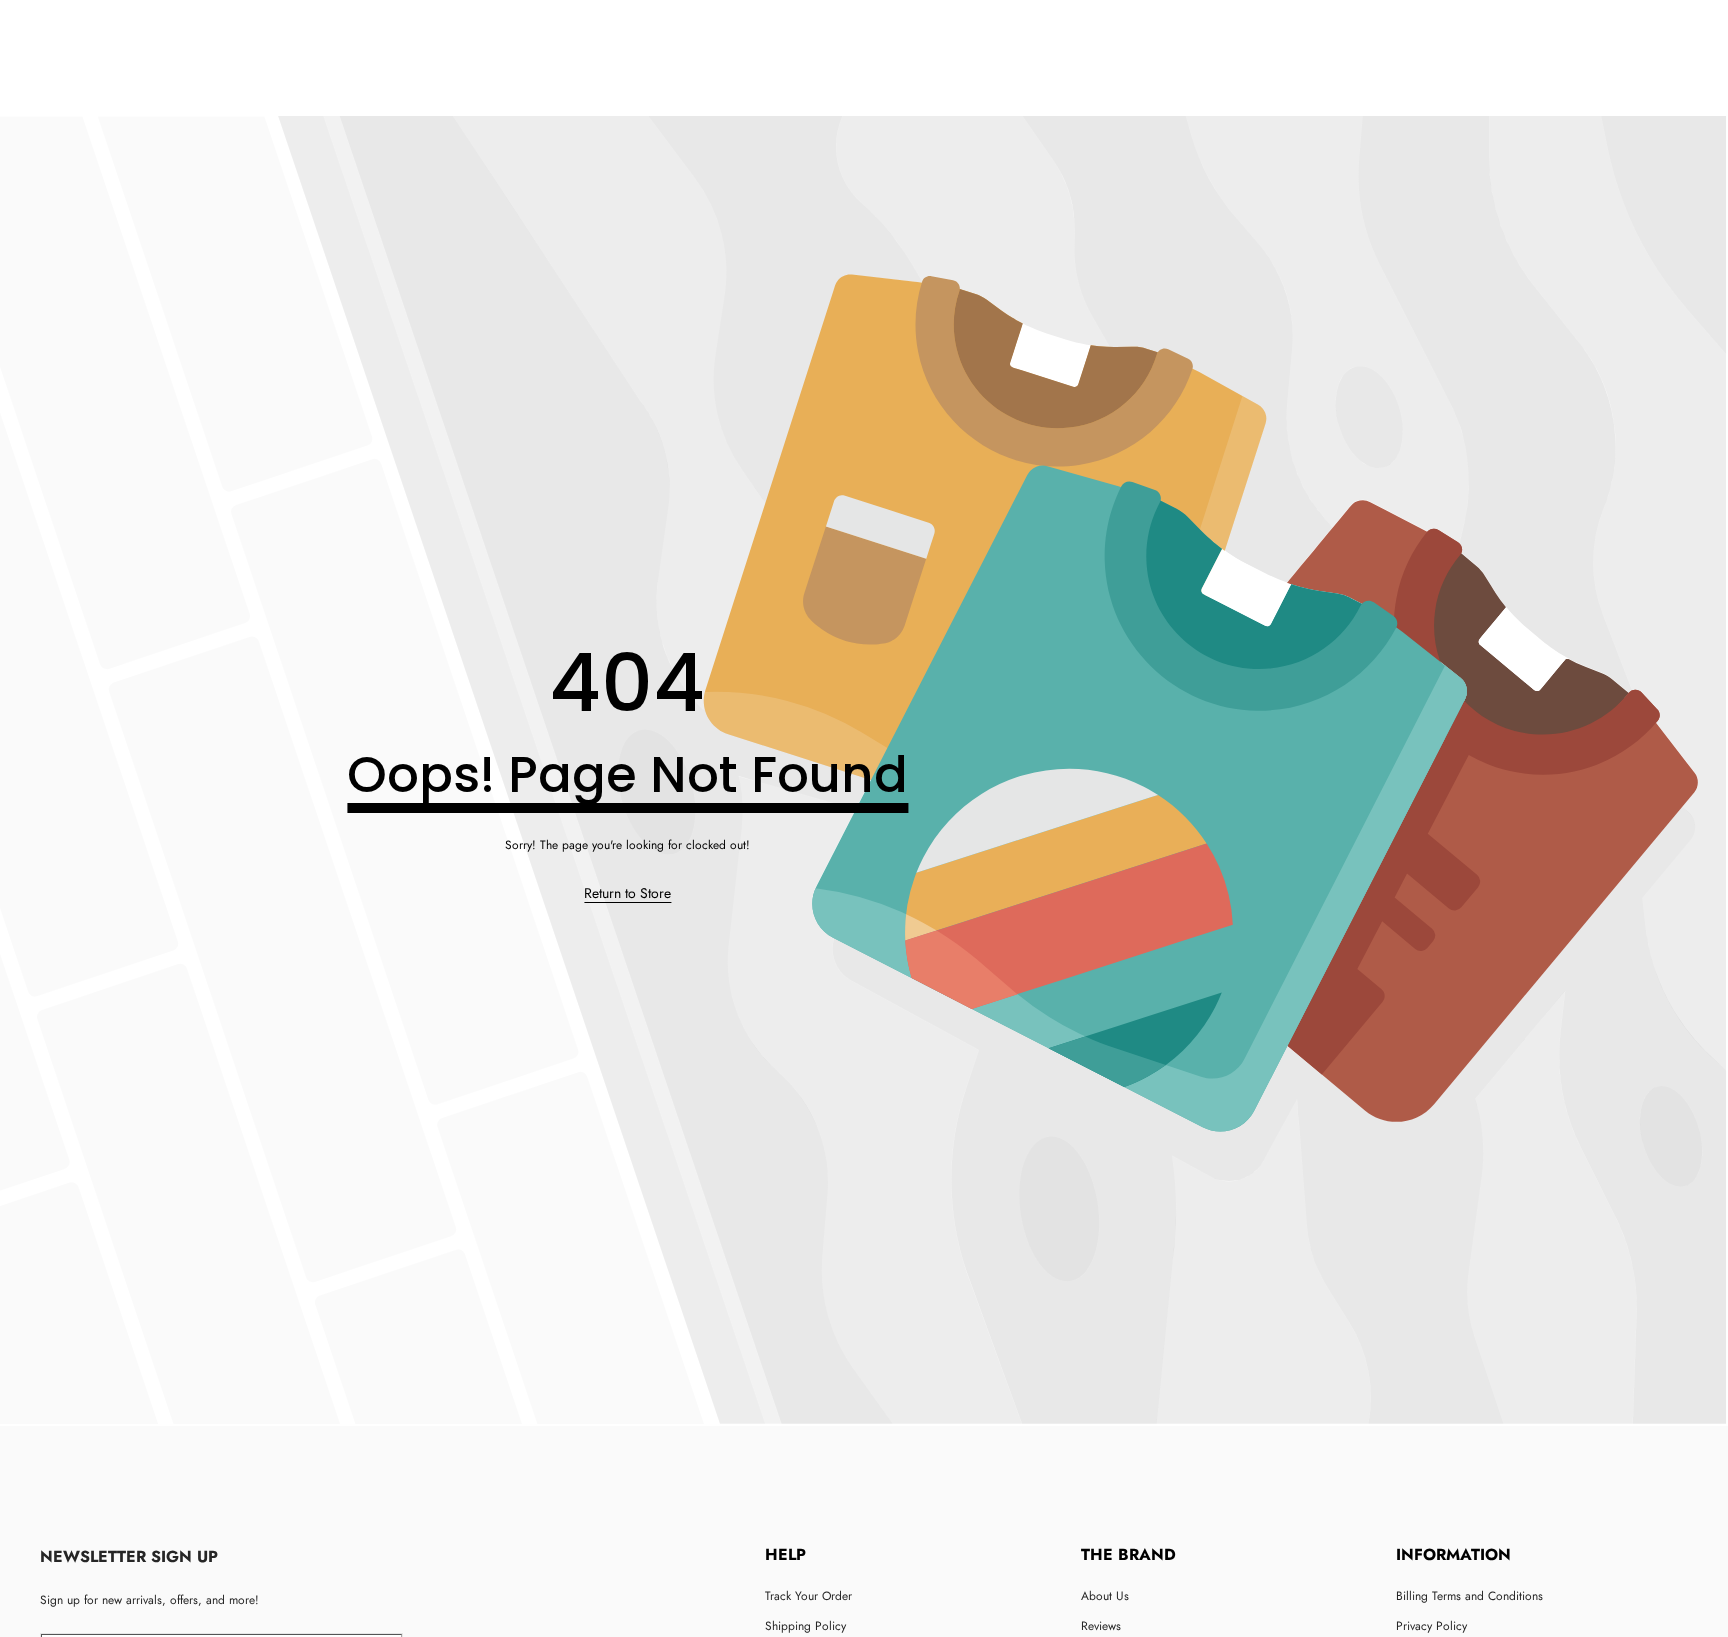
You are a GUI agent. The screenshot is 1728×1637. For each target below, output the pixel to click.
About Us (1105, 1596)
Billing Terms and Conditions (1469, 1596)
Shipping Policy (805, 1626)
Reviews (1101, 1626)
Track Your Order (808, 1596)
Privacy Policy (1431, 1626)
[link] (627, 894)
